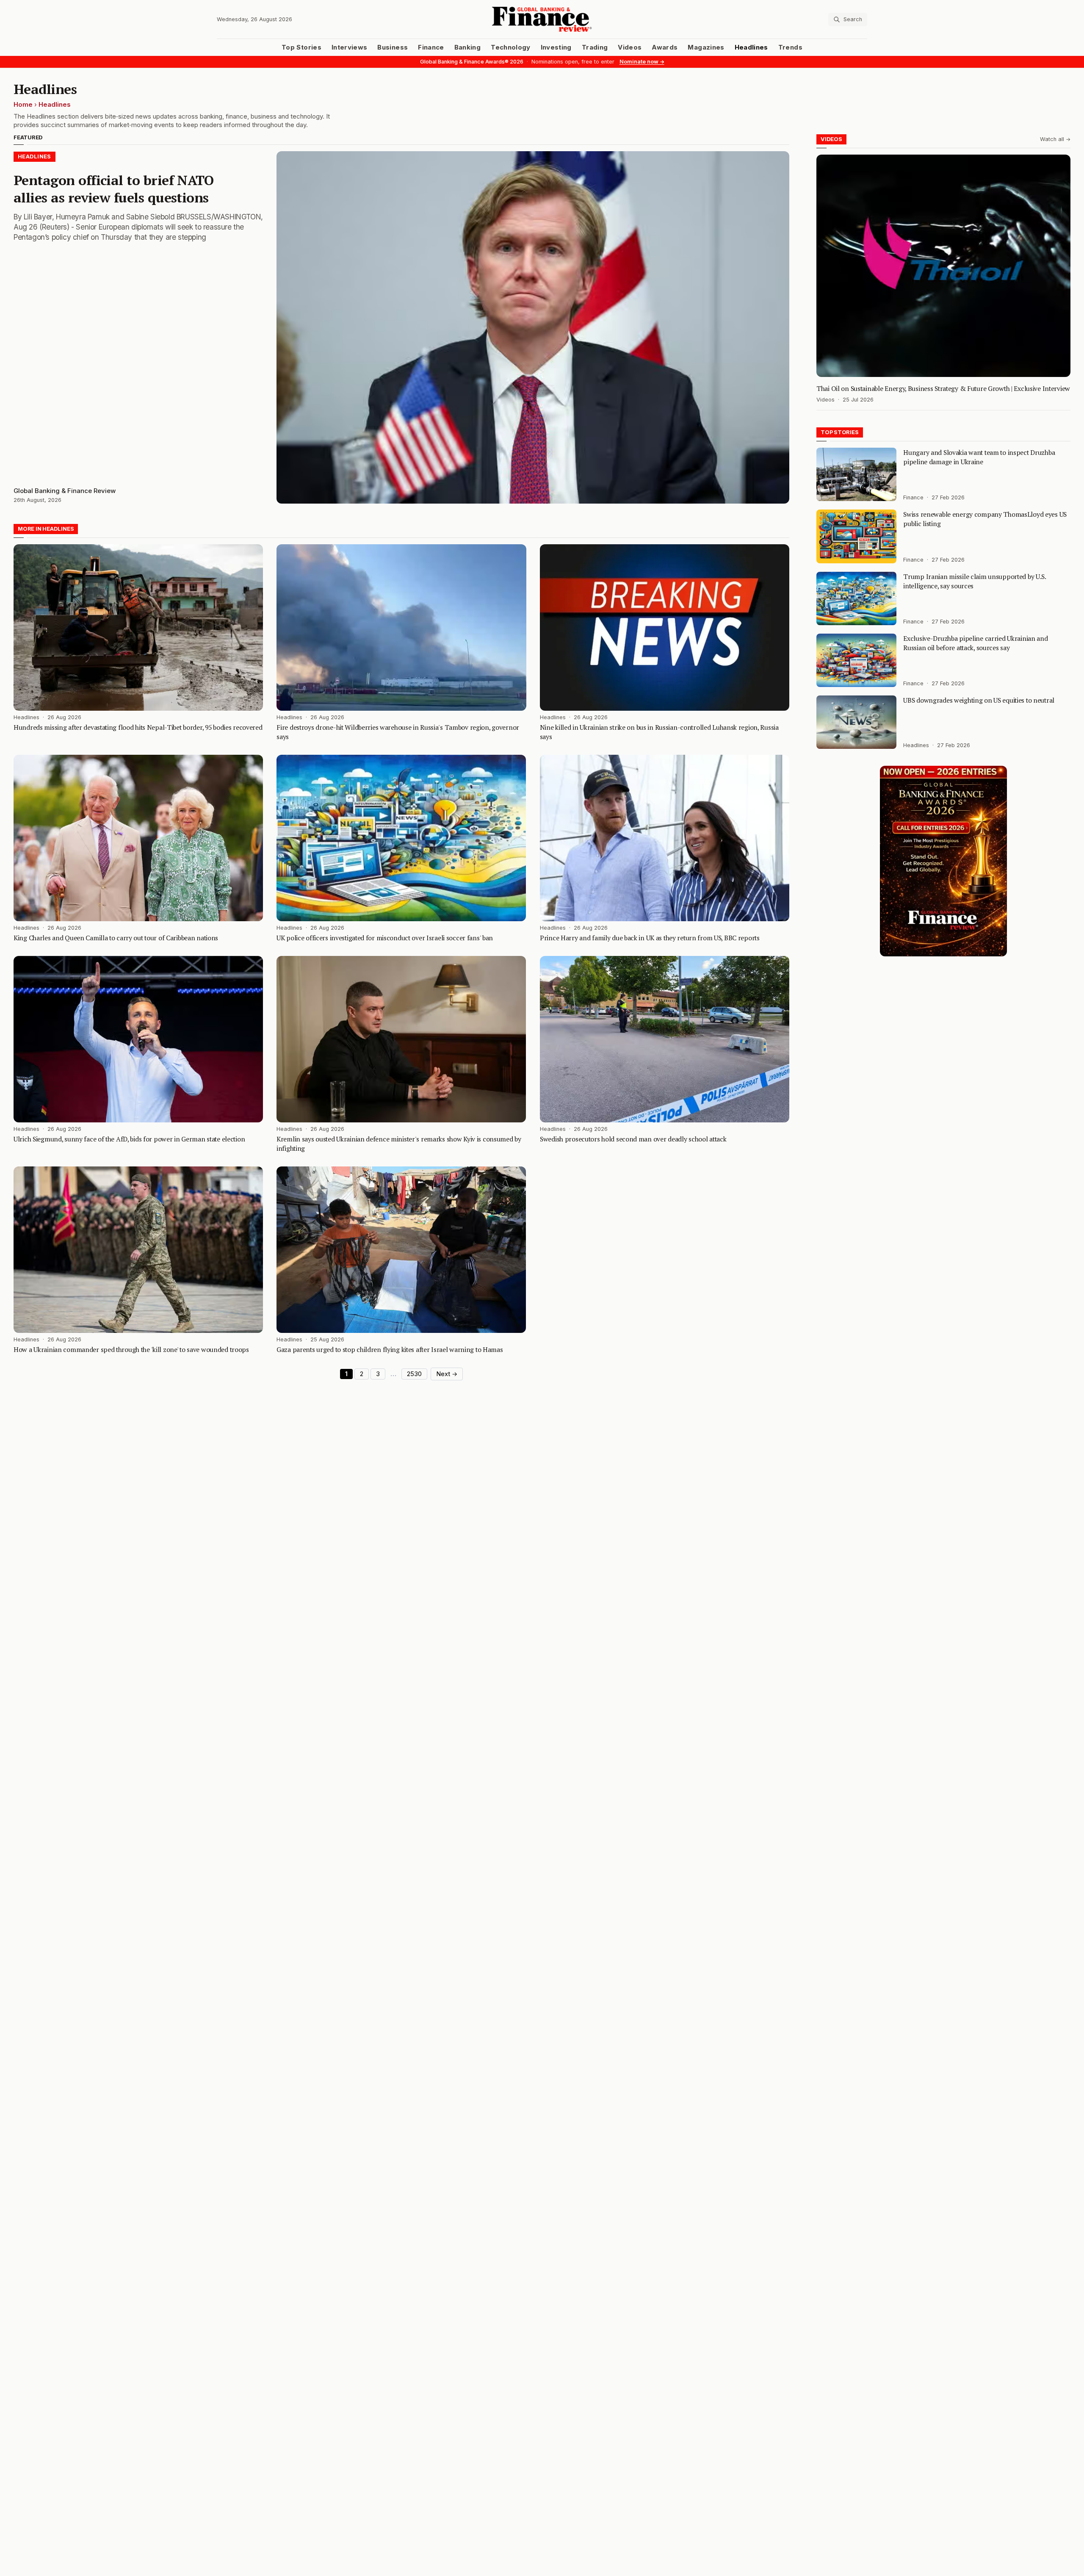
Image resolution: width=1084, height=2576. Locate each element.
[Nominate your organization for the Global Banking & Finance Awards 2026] (943, 861)
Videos (630, 47)
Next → (447, 1374)
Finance (431, 47)
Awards (665, 47)
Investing (556, 47)
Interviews (350, 47)
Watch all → (1055, 139)
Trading (595, 47)
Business (393, 47)
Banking (467, 47)
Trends (790, 47)
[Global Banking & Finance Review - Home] (542, 19)
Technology (511, 47)
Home (23, 105)
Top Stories (301, 47)
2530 (414, 1374)
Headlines (751, 47)
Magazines (706, 47)
